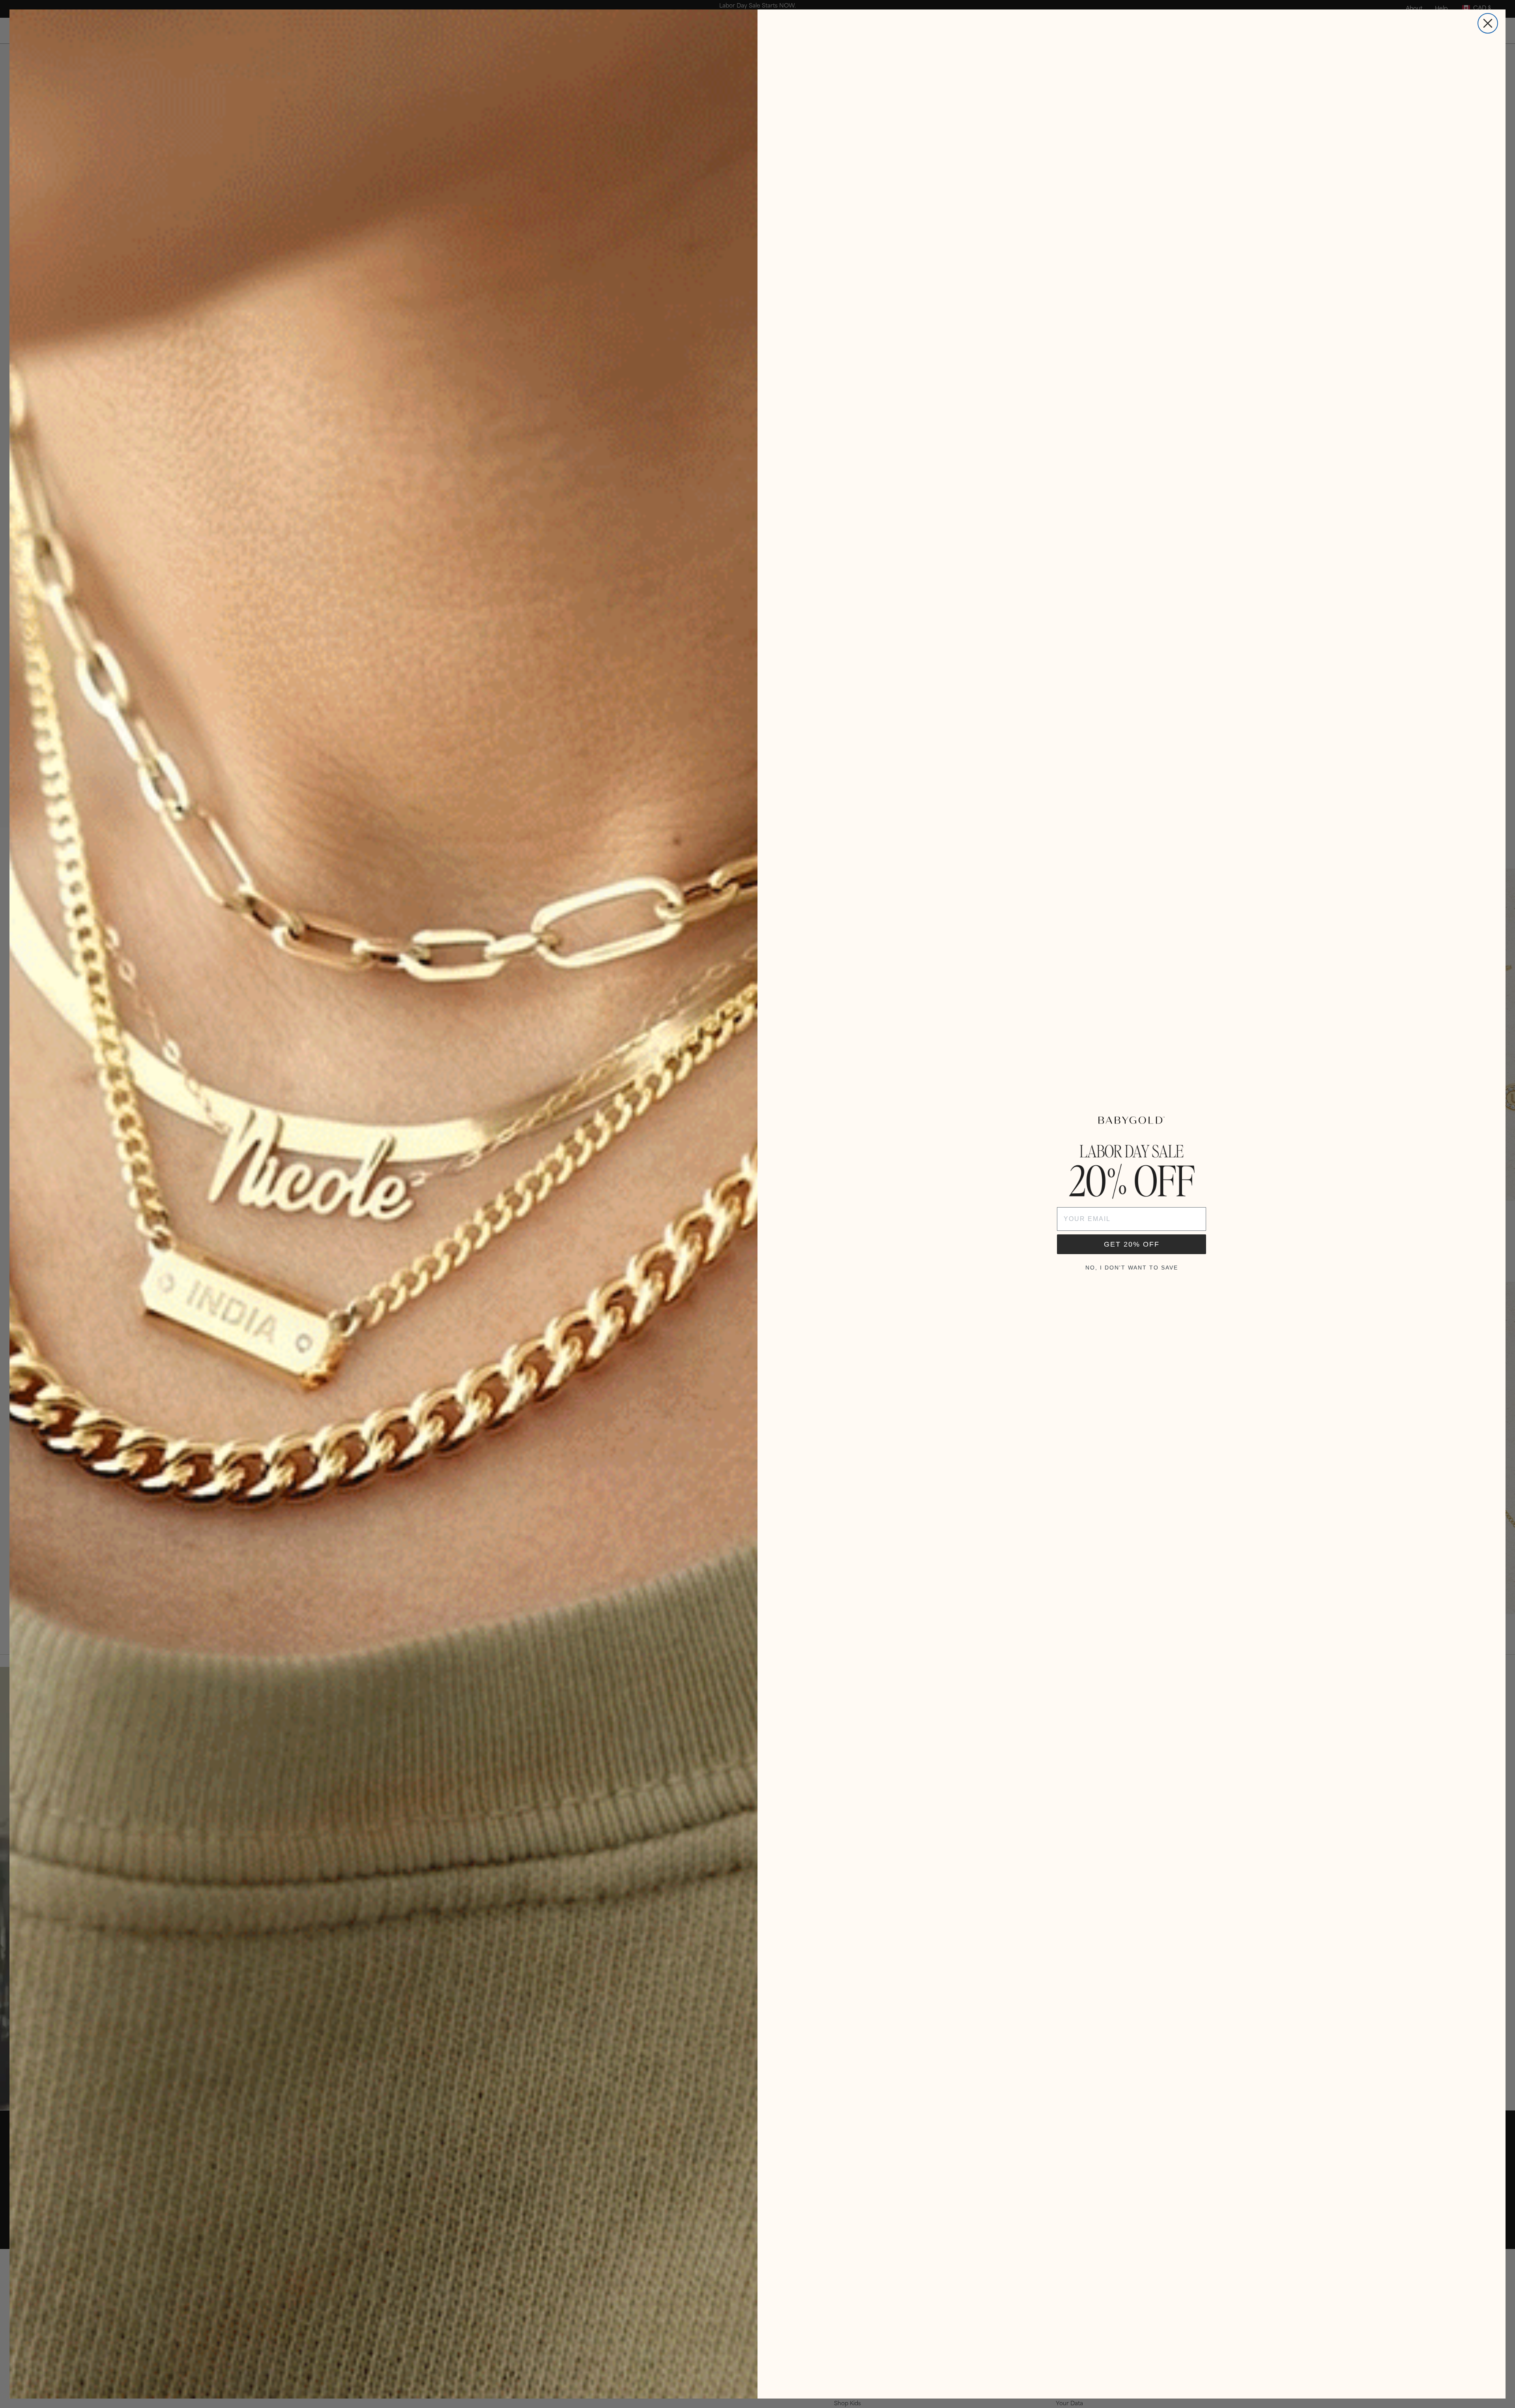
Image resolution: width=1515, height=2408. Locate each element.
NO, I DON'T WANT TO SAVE (1132, 1268)
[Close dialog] (1488, 23)
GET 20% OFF (1132, 1244)
